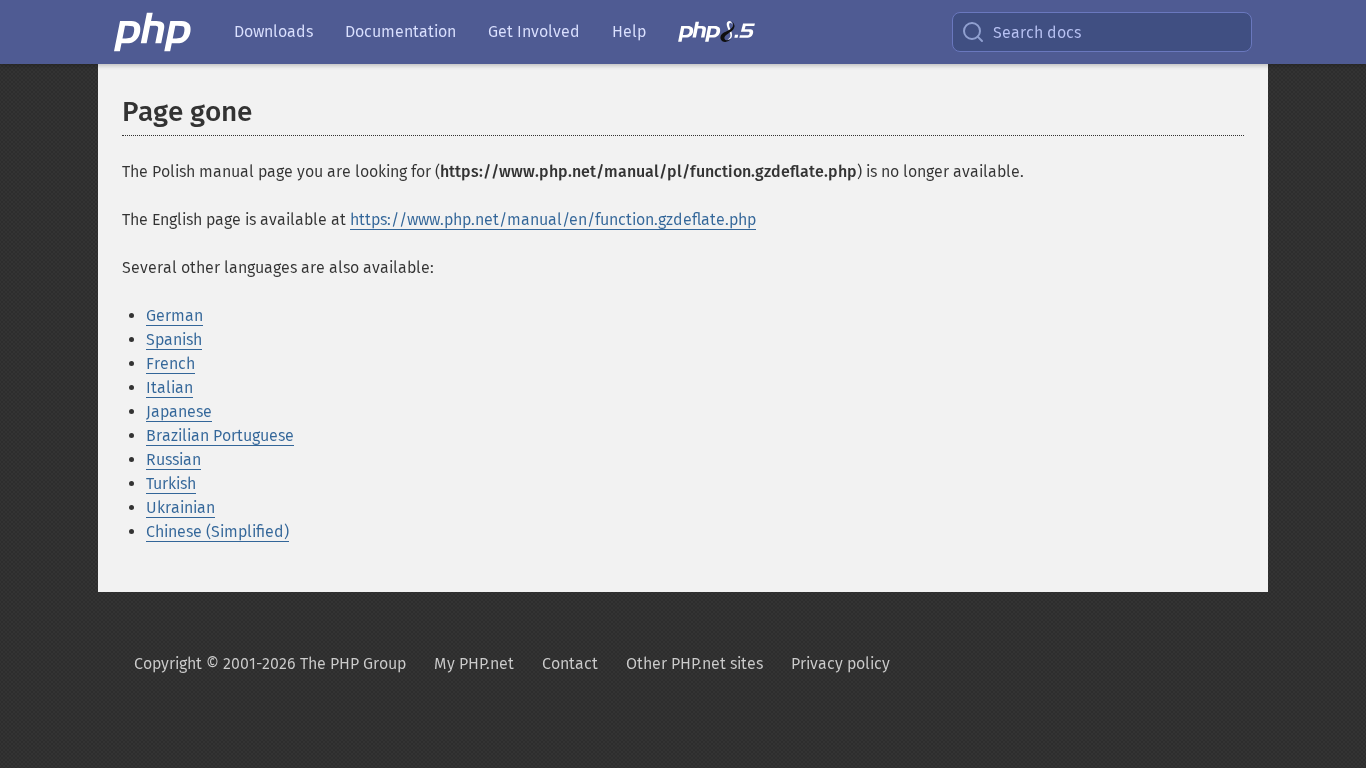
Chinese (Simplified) (217, 531)
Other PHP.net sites (694, 663)
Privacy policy (840, 663)
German (174, 315)
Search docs (1037, 32)
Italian (169, 387)
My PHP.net (474, 663)
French (170, 363)
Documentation (400, 31)
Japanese (179, 411)
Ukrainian (180, 507)
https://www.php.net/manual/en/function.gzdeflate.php (553, 219)
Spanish (174, 339)
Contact (570, 663)
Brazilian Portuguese (220, 435)
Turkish (171, 483)
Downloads (273, 31)
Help (629, 31)
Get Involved (534, 31)
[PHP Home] (154, 32)
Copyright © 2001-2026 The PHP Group (270, 663)
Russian (173, 459)
